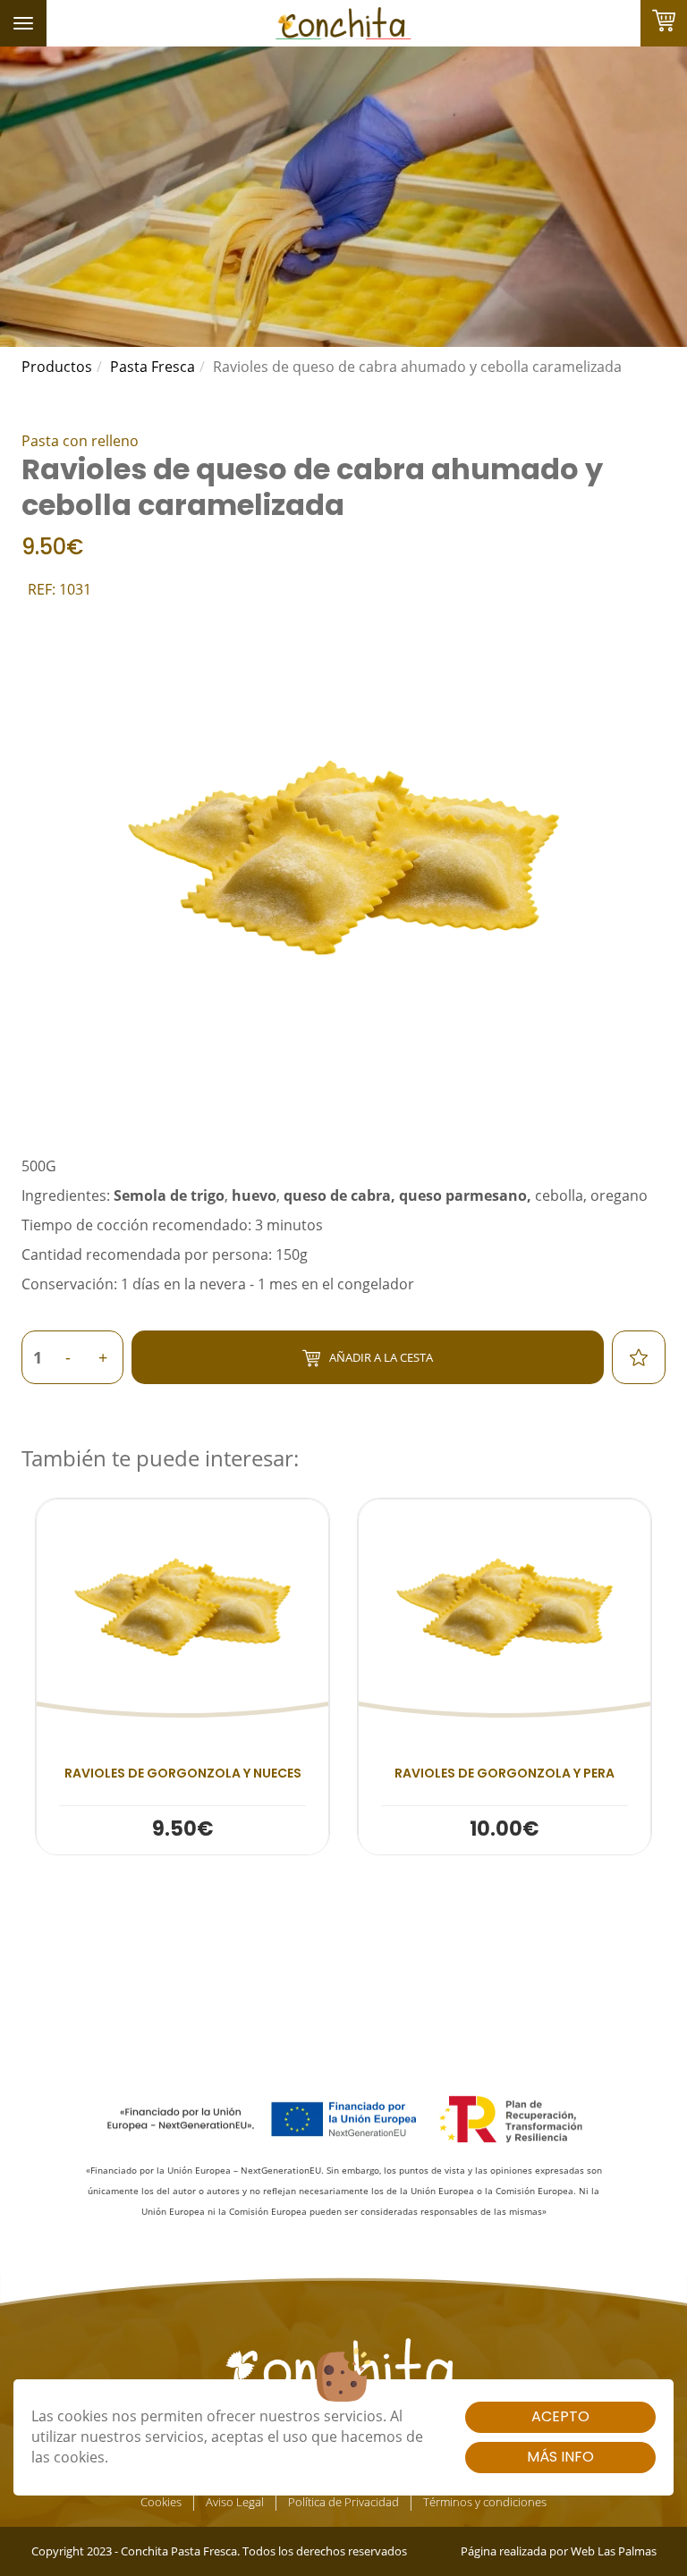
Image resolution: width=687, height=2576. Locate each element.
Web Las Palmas (614, 2551)
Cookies (161, 2502)
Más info (560, 2457)
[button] (182, 1677)
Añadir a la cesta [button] (381, 1357)
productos (57, 367)
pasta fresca (153, 367)
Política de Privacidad (343, 2502)
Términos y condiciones (485, 2502)
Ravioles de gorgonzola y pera (505, 1773)
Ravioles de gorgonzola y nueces (183, 1773)
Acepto (560, 2416)
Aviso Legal (235, 2502)
